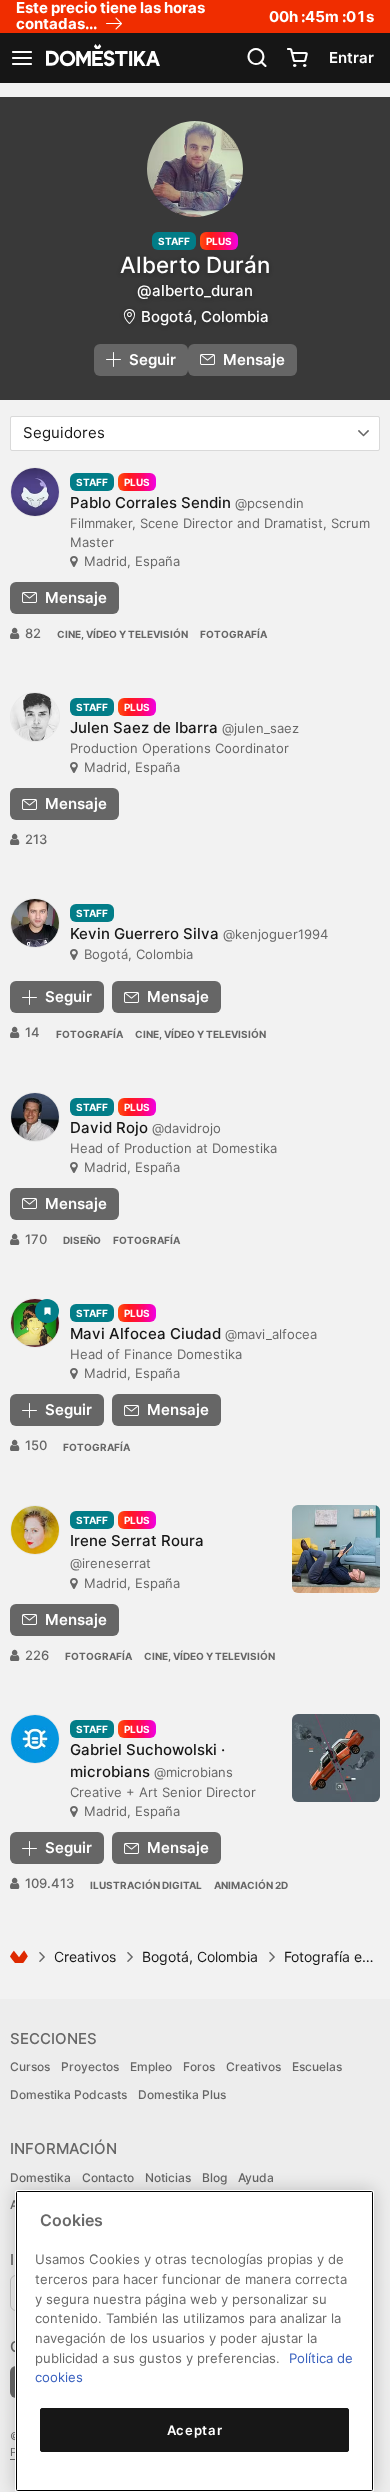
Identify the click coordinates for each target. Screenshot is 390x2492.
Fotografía (233, 634)
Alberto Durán (195, 264)
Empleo (151, 2066)
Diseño (82, 1240)
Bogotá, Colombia (205, 316)
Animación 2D (251, 1885)
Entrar (351, 57)
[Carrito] (297, 58)
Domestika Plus (182, 2094)
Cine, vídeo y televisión (122, 634)
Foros (199, 2066)
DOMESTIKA (101, 58)
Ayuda (256, 2177)
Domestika (40, 2177)
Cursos (30, 2066)
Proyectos (90, 2066)
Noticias (168, 2177)
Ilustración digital (146, 1885)
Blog (214, 2177)
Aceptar (195, 2430)
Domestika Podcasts (68, 2094)
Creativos (85, 1956)
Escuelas (317, 2066)
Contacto (108, 2177)
